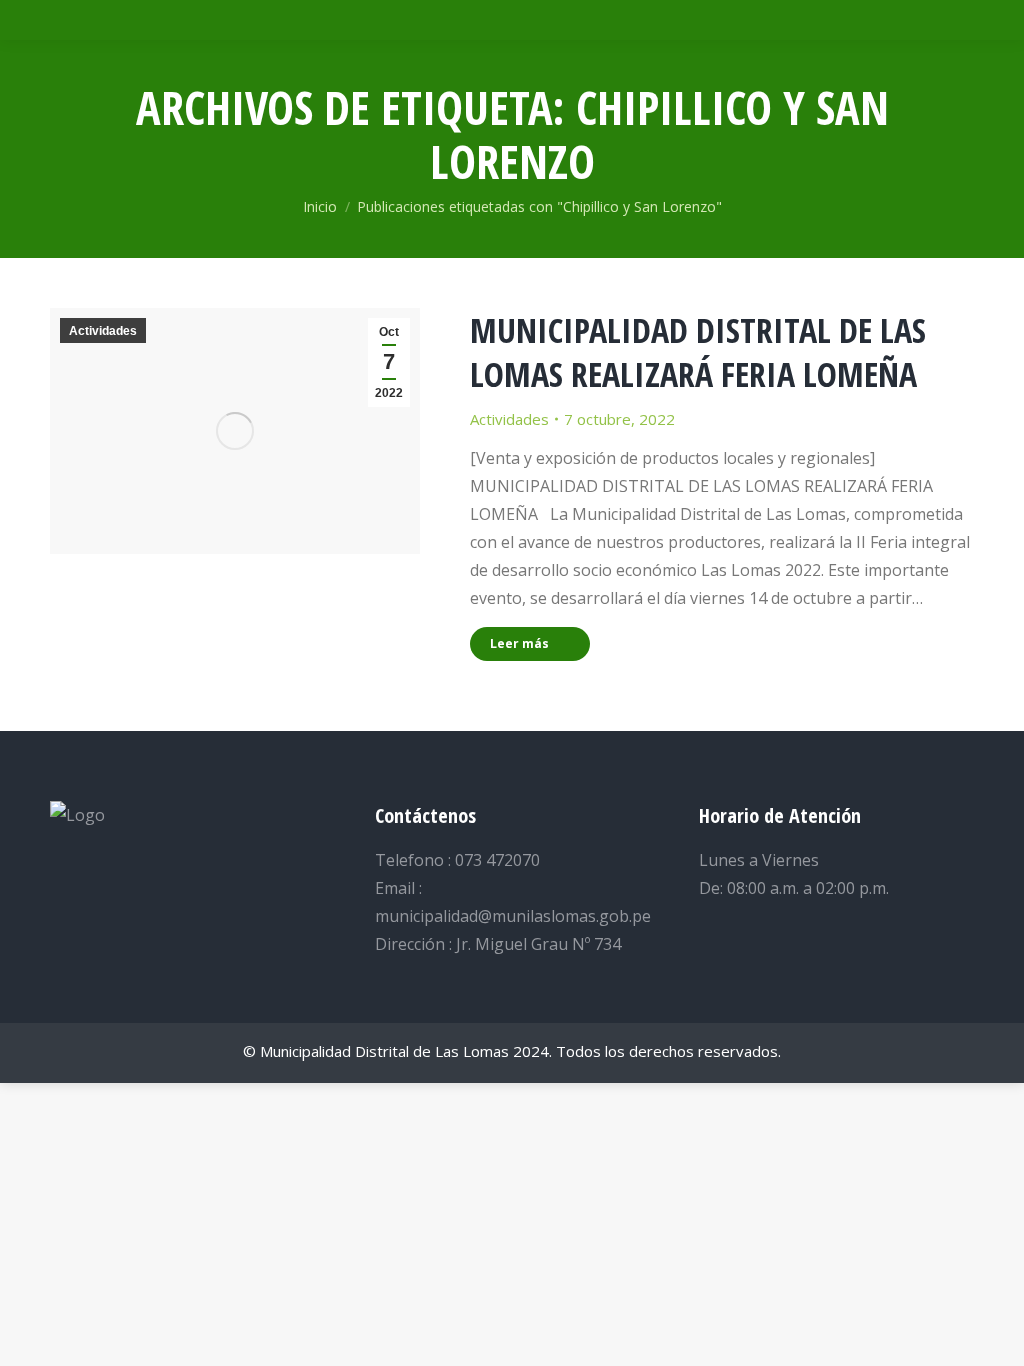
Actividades (103, 331)
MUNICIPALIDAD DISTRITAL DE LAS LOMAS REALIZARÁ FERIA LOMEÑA (698, 352)
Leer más (519, 643)
